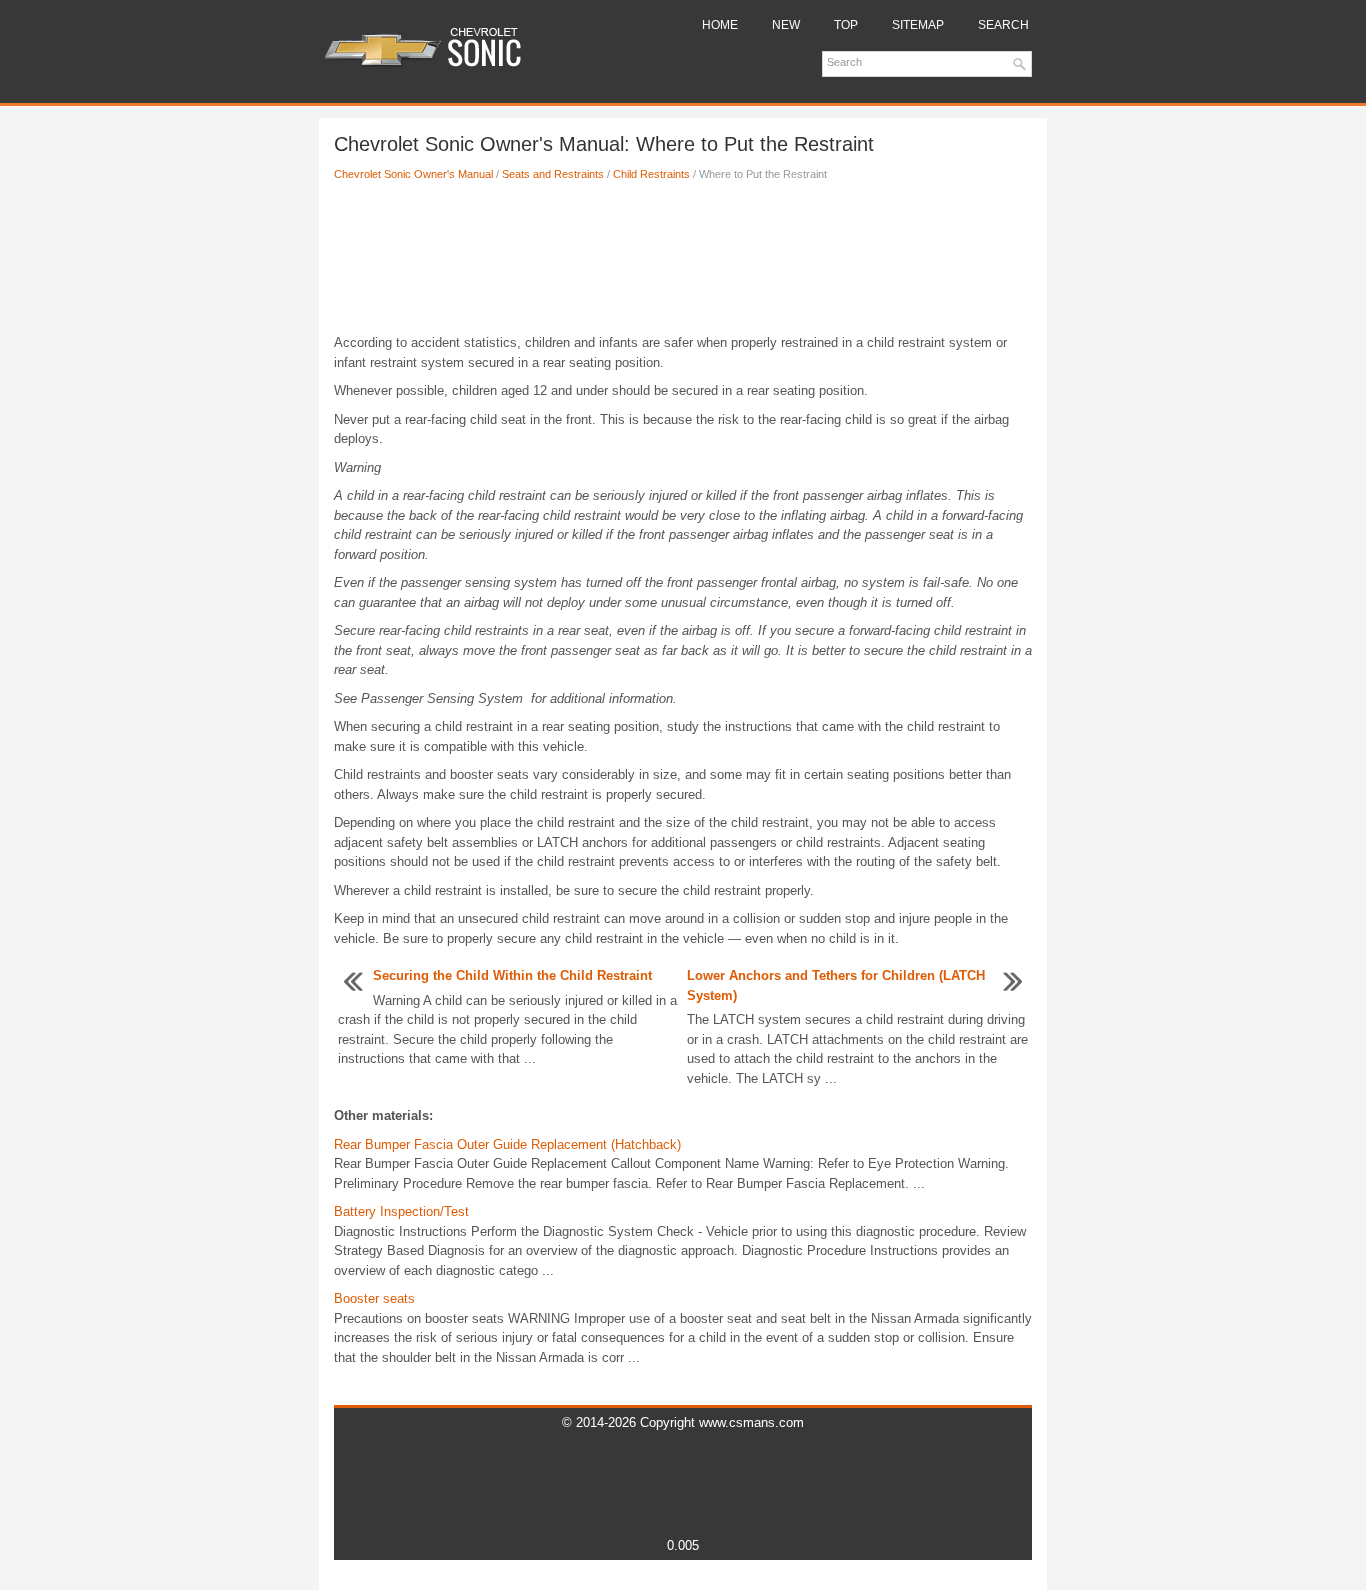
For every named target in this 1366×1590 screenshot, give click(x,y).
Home (720, 25)
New (786, 25)
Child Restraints (651, 174)
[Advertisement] (683, 263)
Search (1003, 25)
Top (846, 25)
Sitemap (918, 25)
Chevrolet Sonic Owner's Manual (413, 174)
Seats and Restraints (553, 174)
